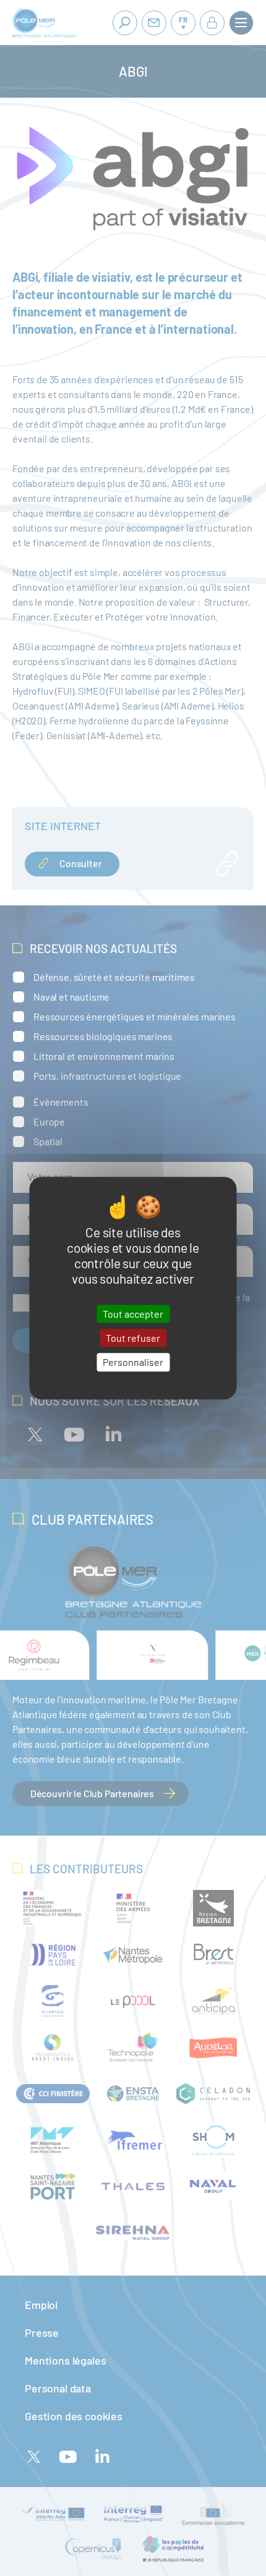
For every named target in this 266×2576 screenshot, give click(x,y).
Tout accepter (133, 1314)
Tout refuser (133, 1338)
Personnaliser (133, 1362)
